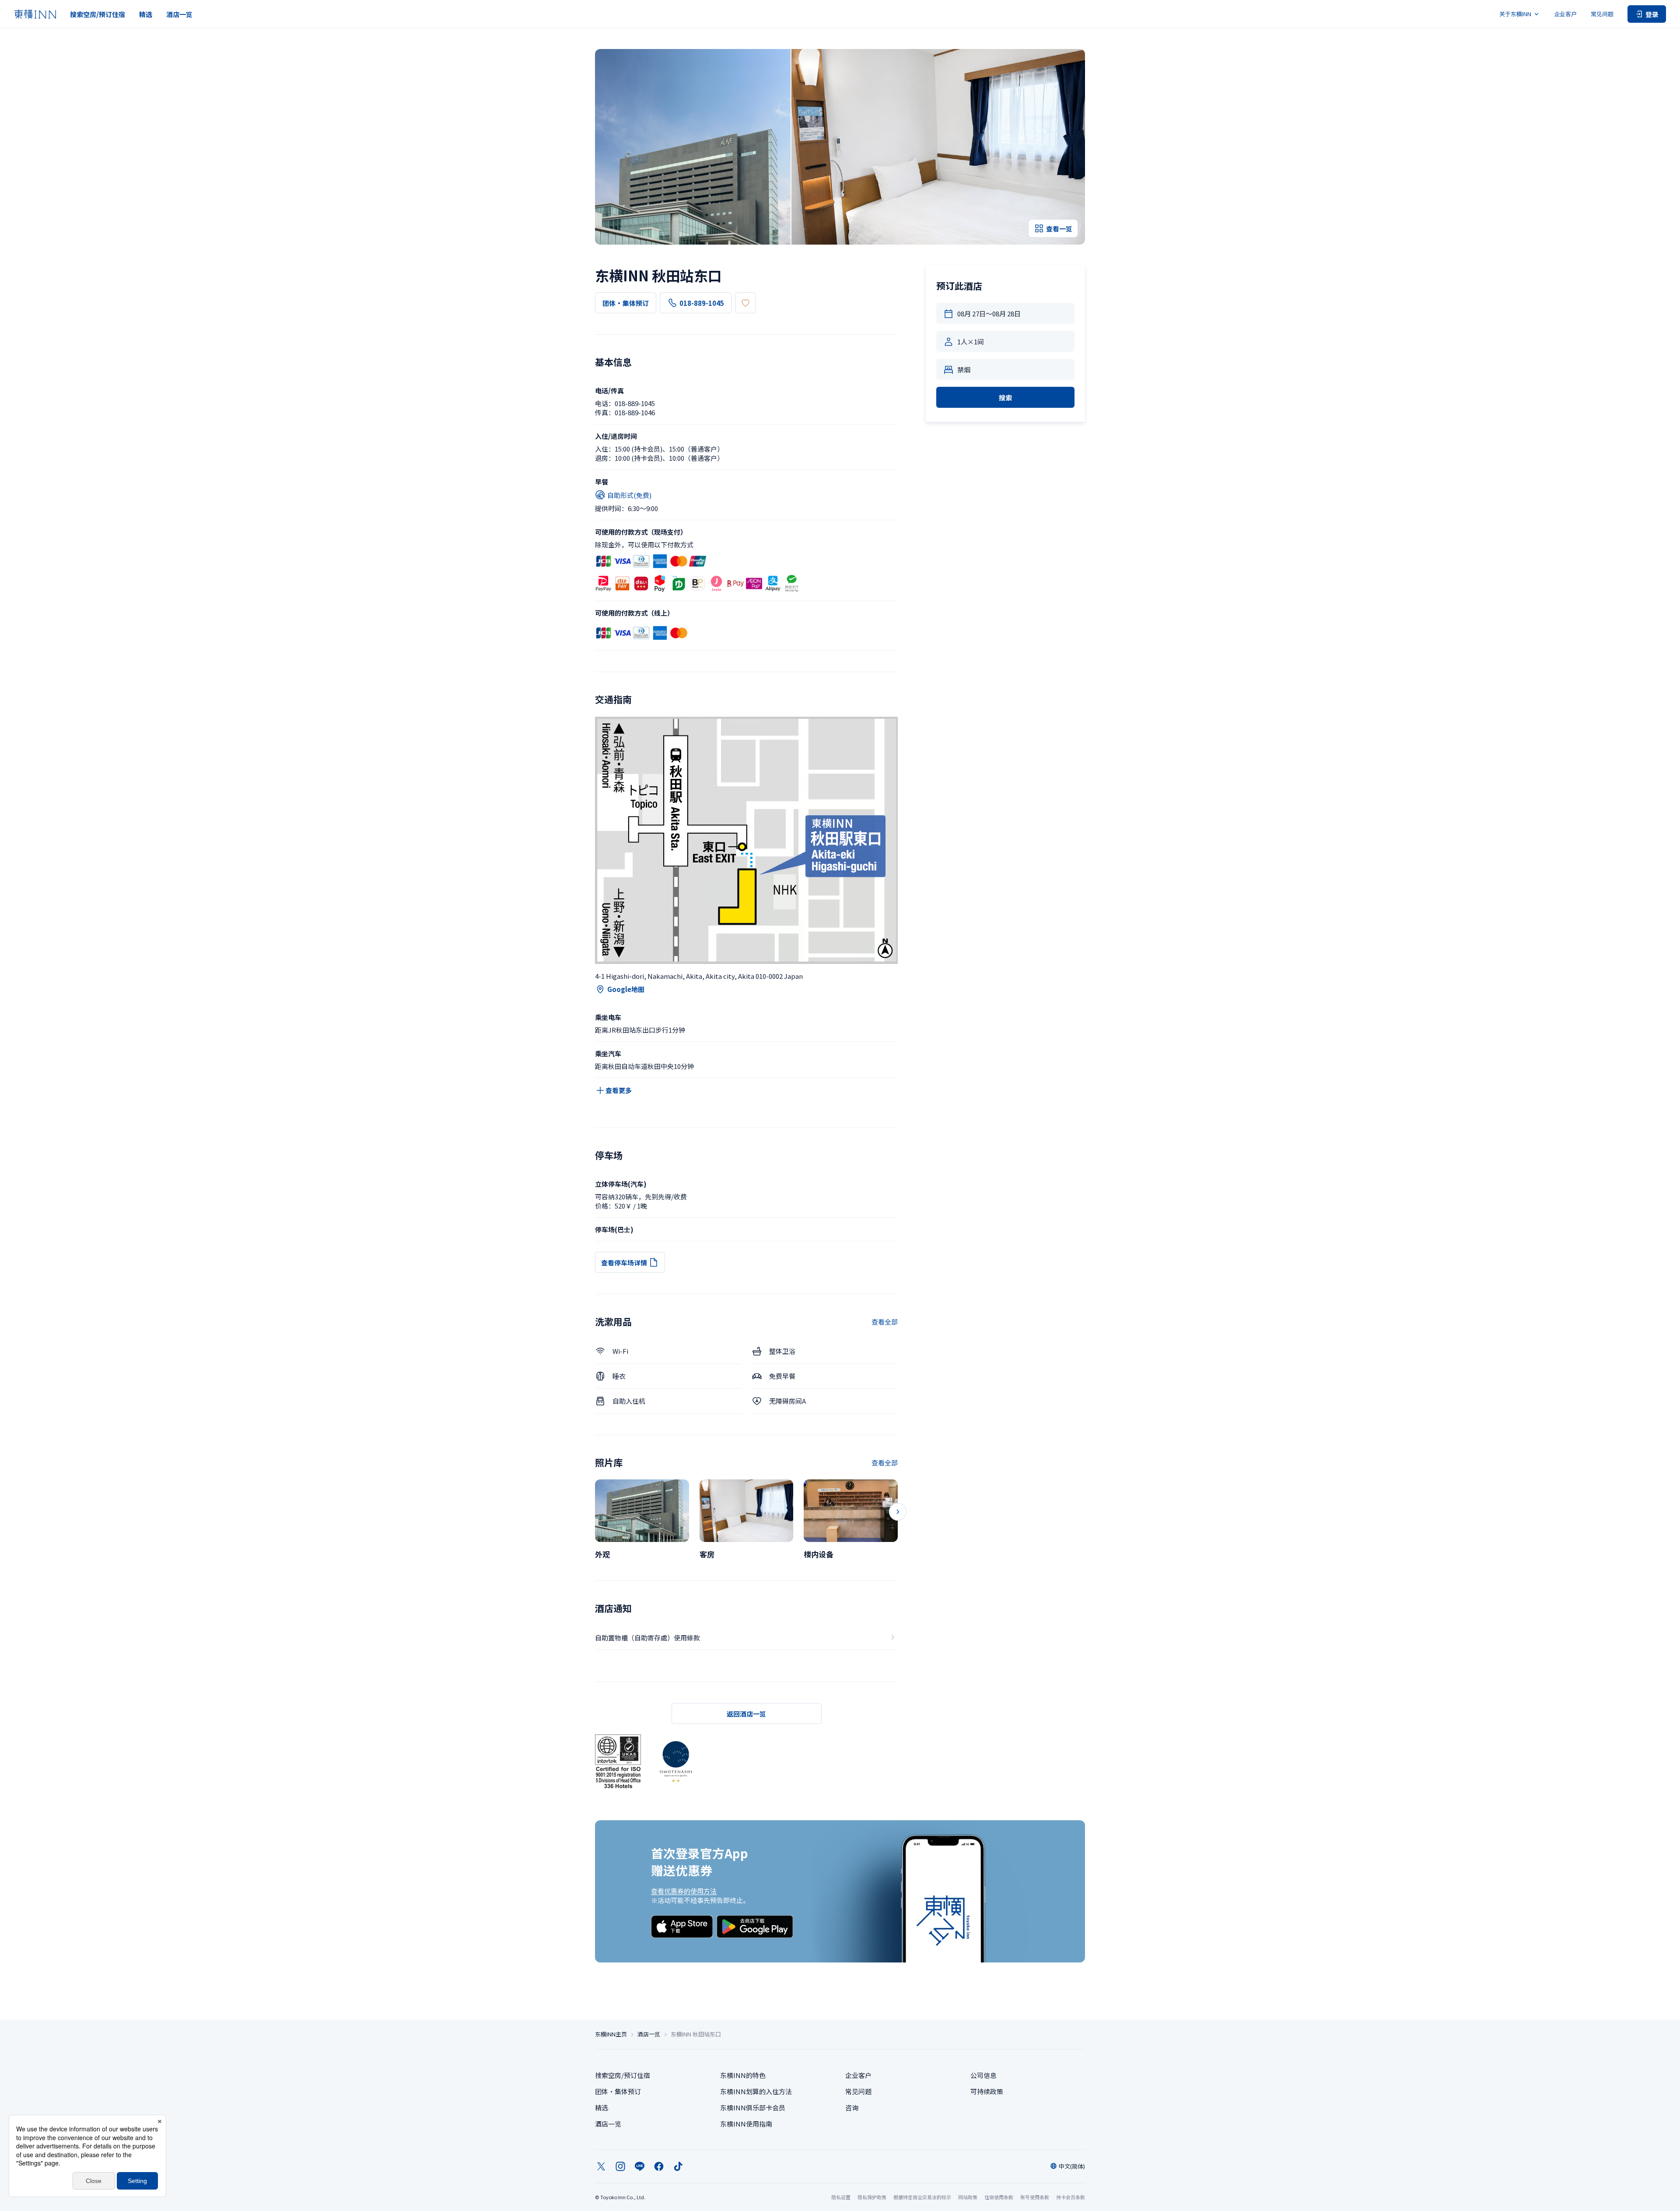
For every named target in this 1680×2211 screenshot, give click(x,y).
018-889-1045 (702, 303)
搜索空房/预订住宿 (98, 14)
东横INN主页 (611, 2034)
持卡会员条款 (1071, 2197)
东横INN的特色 (743, 2075)
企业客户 (1565, 14)
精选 (146, 14)
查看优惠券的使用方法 (684, 1891)
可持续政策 (987, 2091)
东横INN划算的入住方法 (756, 2091)
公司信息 (983, 2075)
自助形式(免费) (629, 495)
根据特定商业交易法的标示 (922, 2197)
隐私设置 (841, 2197)
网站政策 (968, 2197)
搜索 (1005, 398)
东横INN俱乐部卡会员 (753, 2108)
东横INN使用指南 (746, 2124)
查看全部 (885, 1322)
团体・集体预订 (626, 303)
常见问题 (1602, 14)
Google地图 (626, 989)
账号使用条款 (1035, 2197)
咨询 (852, 2108)
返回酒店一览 (746, 1714)
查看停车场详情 (624, 1263)
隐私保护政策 (872, 2197)
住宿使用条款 (999, 2197)
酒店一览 (179, 14)
